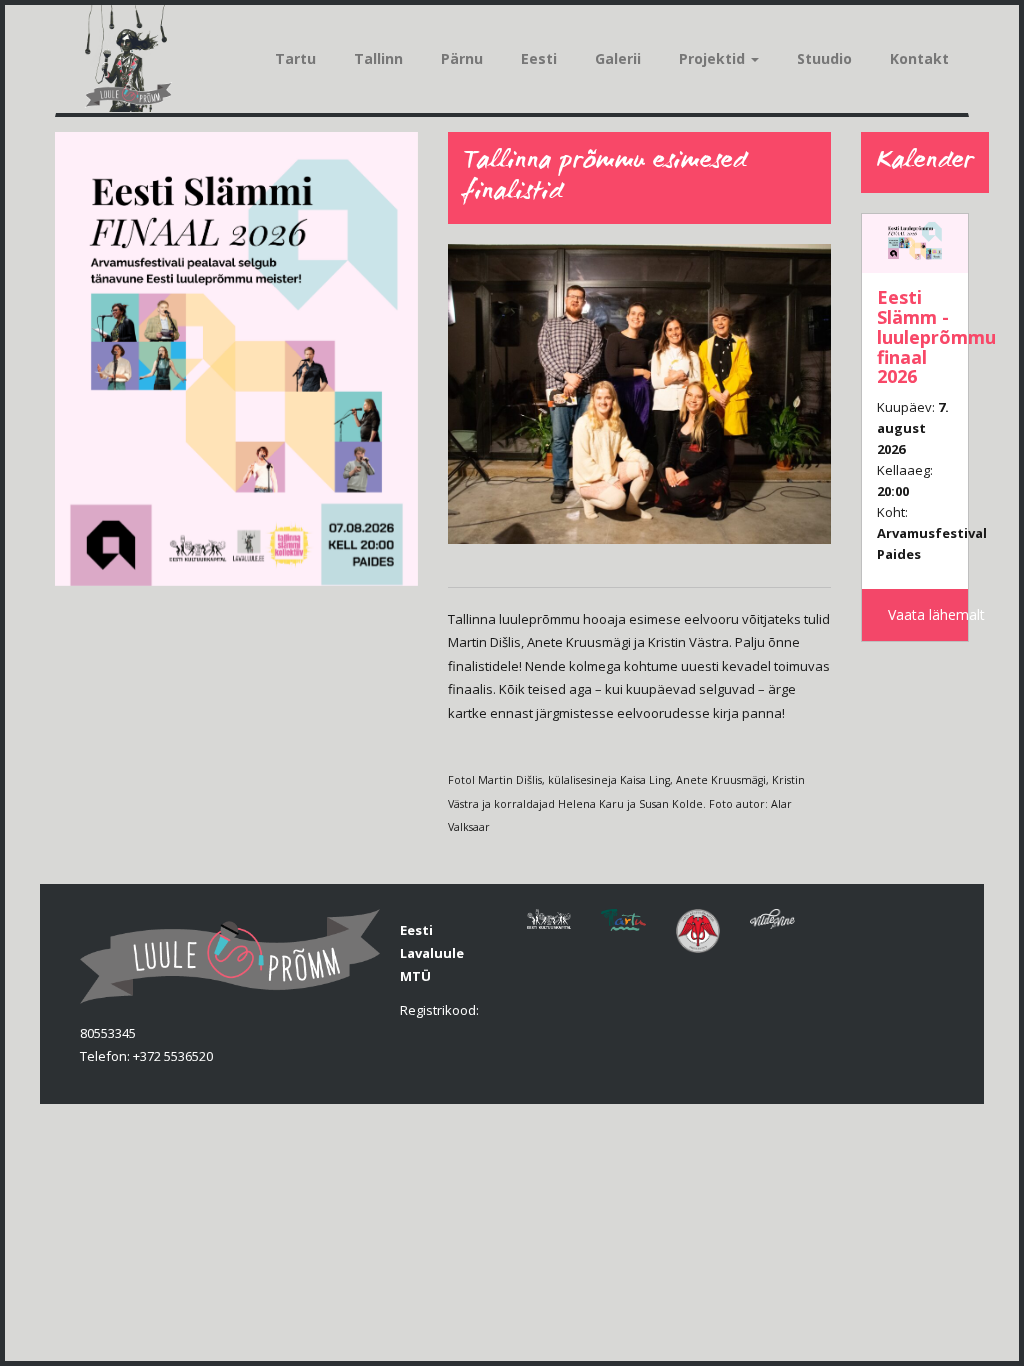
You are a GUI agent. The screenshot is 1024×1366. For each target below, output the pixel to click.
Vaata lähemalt (928, 614)
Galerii (618, 58)
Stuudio (824, 58)
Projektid (714, 58)
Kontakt (919, 58)
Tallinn (378, 58)
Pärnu (462, 58)
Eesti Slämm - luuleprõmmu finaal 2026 (936, 336)
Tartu (295, 58)
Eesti (539, 58)
